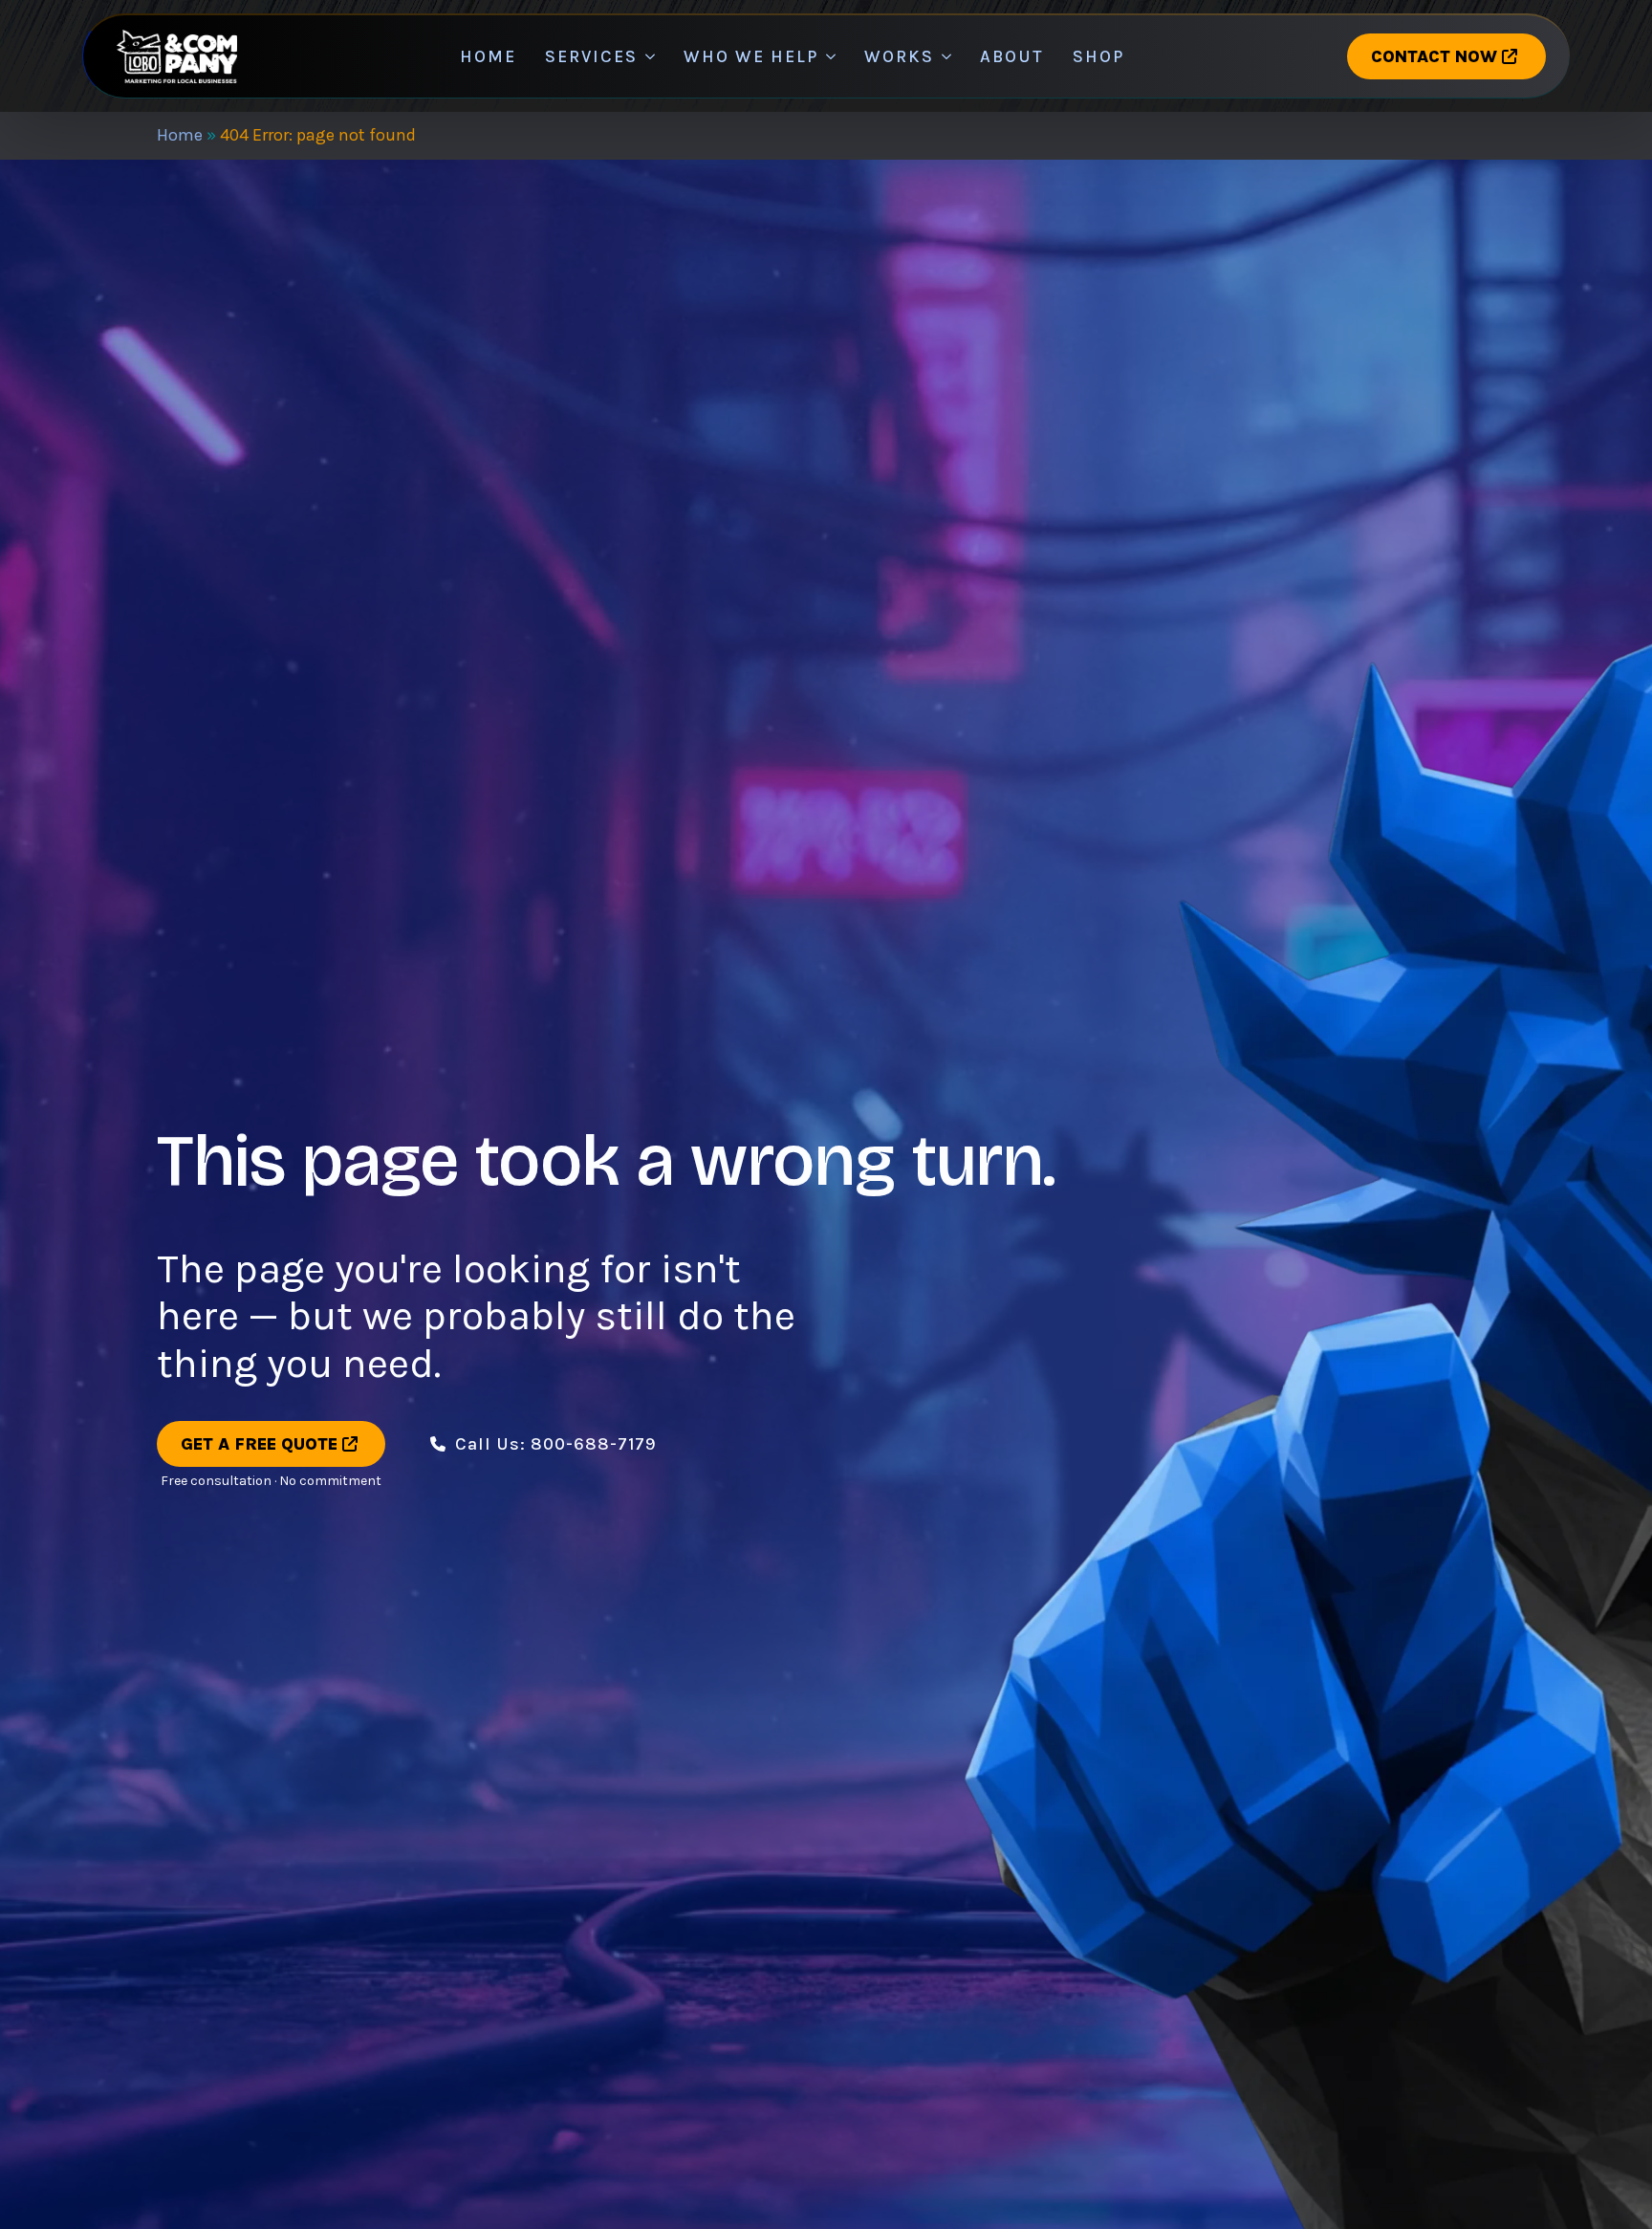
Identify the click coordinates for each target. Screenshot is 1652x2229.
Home (488, 56)
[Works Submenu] (950, 56)
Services (591, 56)
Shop (1098, 56)
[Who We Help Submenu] (834, 56)
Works (899, 56)
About (1012, 56)
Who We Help (751, 56)
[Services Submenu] (653, 56)
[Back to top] (38, 2191)
